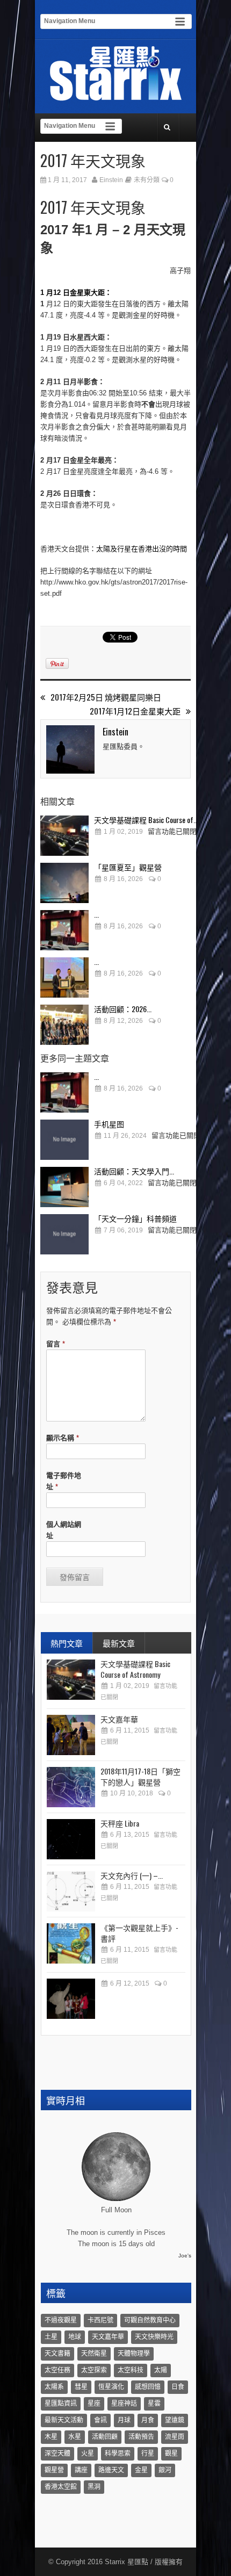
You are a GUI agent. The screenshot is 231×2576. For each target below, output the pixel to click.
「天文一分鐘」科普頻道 (135, 1218)
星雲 (154, 2404)
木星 (51, 2437)
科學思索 (118, 2454)
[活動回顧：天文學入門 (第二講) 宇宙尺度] (64, 1187)
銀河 (165, 2470)
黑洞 (94, 2487)
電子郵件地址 (64, 1481)
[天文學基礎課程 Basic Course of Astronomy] (64, 836)
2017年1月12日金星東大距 (135, 711)
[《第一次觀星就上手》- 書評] (71, 1943)
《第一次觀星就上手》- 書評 (139, 1933)
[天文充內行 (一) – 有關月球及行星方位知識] (71, 1891)
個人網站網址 (64, 1530)
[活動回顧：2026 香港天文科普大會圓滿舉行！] (64, 1025)
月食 (148, 2420)
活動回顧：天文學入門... (134, 1171)
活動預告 (141, 2437)
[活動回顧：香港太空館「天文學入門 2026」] (64, 930)
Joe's (185, 2256)
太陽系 (54, 2387)
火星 (88, 2454)
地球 (75, 2337)
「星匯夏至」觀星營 (128, 867)
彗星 (81, 2387)
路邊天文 (111, 2470)
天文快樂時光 (154, 2337)
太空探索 (94, 2370)
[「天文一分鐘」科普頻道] (64, 1234)
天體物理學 (134, 2354)
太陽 (161, 2370)
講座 (81, 2470)
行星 (148, 2454)
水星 (75, 2437)
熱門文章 (67, 1643)
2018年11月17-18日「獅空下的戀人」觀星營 (140, 1776)
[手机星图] (64, 1140)
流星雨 (175, 2437)
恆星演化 (111, 2387)
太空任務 (57, 2370)
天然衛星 (94, 2354)
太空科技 (131, 2370)
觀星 (171, 2454)
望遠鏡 (175, 2420)
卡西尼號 (100, 2320)
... (96, 914)
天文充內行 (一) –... (132, 1875)
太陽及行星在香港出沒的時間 (142, 549)
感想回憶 (148, 2387)
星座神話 (124, 2404)
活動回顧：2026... (123, 1009)
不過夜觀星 (61, 2320)
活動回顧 (105, 2437)
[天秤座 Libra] (71, 1839)
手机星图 (109, 1124)
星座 (94, 2404)
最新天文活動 (64, 2420)
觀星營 (54, 2470)
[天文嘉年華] (71, 1735)
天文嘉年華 (119, 1719)
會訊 (100, 2420)
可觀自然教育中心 (150, 2320)
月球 (124, 2420)
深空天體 (57, 2454)
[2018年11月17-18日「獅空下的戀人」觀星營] (71, 1787)
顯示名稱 (63, 1438)
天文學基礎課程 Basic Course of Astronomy (135, 1669)
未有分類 (147, 180)
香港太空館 (61, 2487)
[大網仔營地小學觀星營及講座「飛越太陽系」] (71, 1999)
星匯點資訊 (61, 2404)
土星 (51, 2337)
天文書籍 (57, 2354)
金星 (141, 2470)
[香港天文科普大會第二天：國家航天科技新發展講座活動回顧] (64, 977)
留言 (56, 1344)
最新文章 (119, 1643)
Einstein (111, 180)
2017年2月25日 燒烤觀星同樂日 (106, 697)
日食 (178, 2387)
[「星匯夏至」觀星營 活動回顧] (64, 883)
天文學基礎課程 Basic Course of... (146, 820)
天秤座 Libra (120, 1823)
